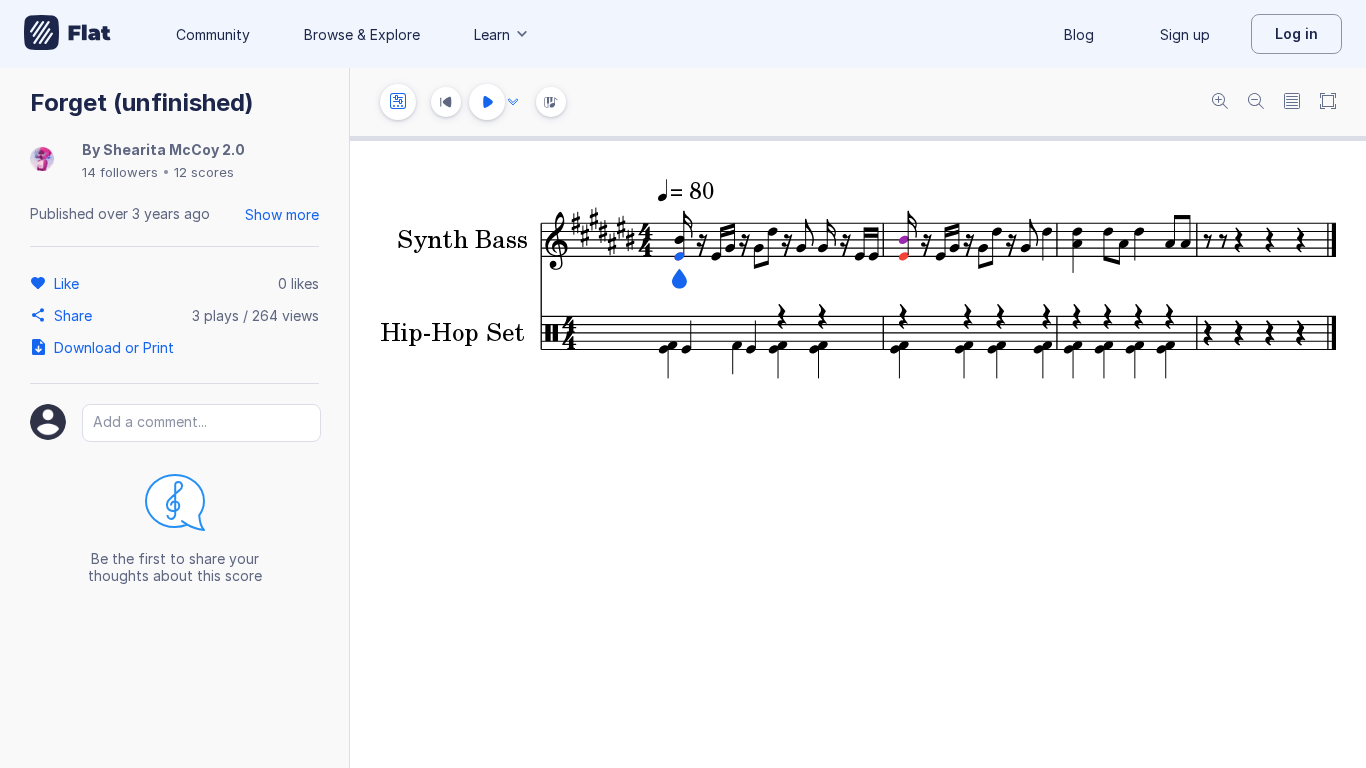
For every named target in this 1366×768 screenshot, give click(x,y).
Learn (492, 34)
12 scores (204, 172)
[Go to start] (446, 102)
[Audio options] (513, 102)
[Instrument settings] (398, 102)
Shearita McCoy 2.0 (174, 149)
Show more (282, 214)
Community (213, 34)
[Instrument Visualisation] (551, 102)
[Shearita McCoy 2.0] (42, 160)
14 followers (120, 172)
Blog (1079, 34)
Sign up (1185, 34)
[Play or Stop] (487, 102)
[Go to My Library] (67, 34)
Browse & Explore (362, 34)
